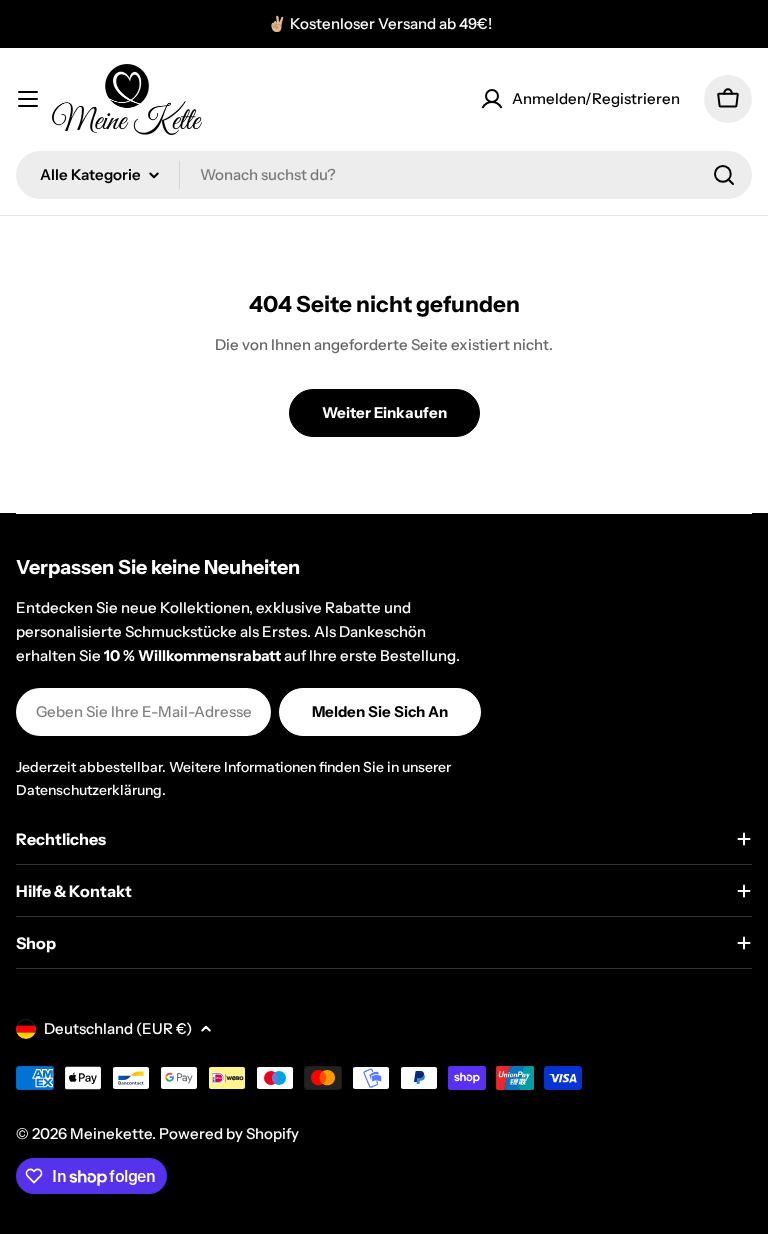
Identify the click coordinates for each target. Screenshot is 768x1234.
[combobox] (384, 175)
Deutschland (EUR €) (118, 1028)
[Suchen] (724, 175)
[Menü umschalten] (28, 99)
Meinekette (111, 1133)
